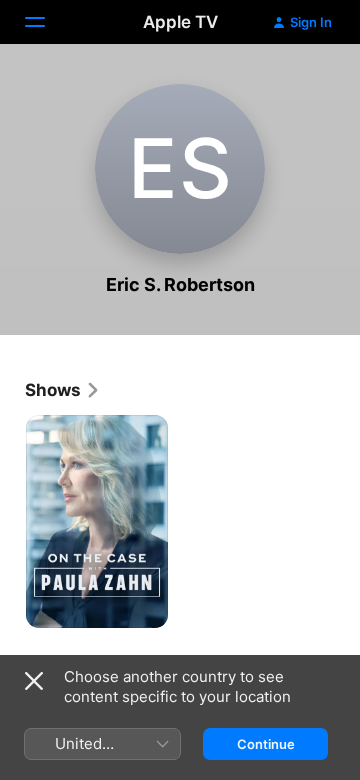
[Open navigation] (47, 22)
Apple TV (180, 22)
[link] (63, 390)
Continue (266, 744)
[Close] (34, 681)
